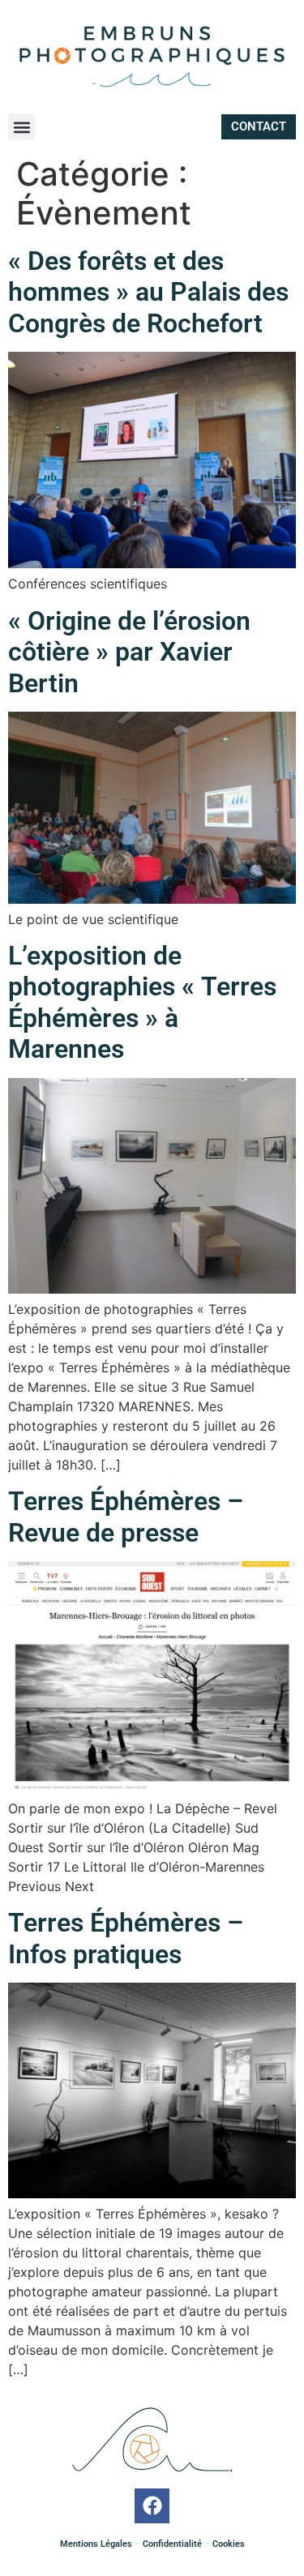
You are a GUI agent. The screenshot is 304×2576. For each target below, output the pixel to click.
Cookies (227, 2544)
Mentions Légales (96, 2544)
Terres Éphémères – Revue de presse (126, 1517)
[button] (21, 127)
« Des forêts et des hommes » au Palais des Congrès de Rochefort (148, 292)
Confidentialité (172, 2544)
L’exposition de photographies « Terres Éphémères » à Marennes (142, 1002)
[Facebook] (152, 2506)
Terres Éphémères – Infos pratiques (126, 1938)
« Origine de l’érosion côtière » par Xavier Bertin (129, 652)
